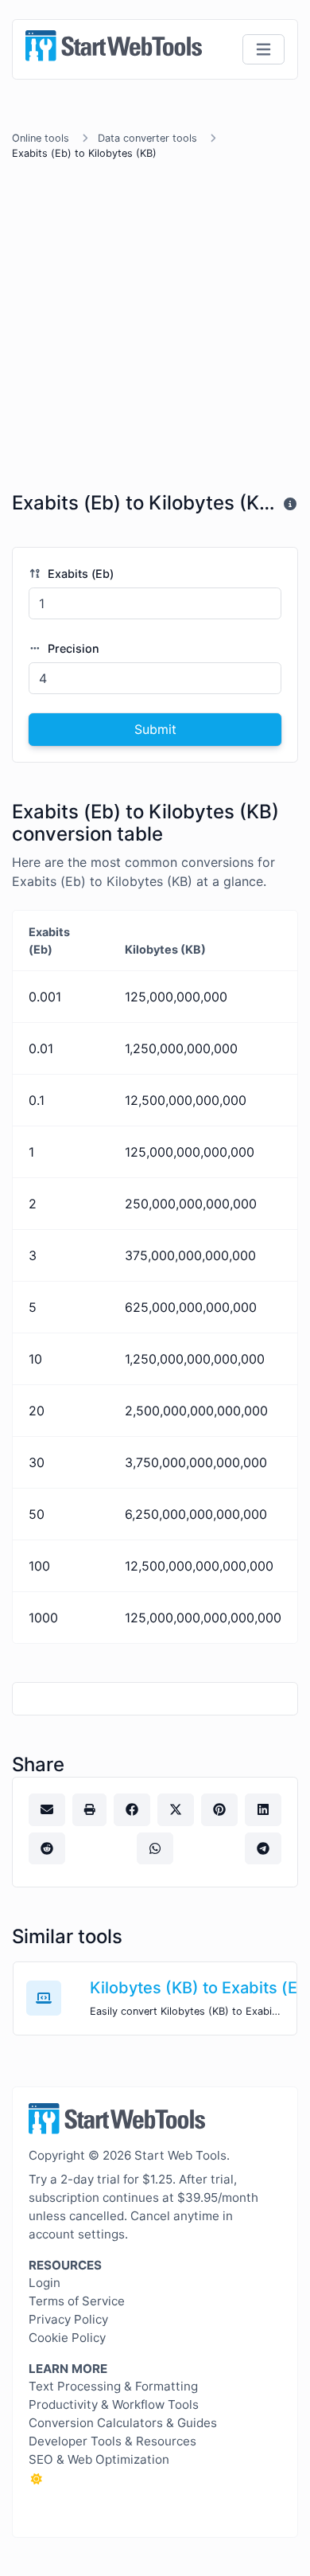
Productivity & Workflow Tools (114, 2404)
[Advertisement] (155, 329)
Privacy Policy (68, 2319)
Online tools (41, 138)
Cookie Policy (67, 2338)
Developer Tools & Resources (112, 2441)
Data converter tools (147, 138)
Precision (72, 648)
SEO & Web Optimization (99, 2459)
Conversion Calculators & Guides (123, 2423)
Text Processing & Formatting (113, 2386)
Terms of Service (77, 2301)
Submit (155, 729)
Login (45, 2283)
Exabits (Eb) (79, 574)
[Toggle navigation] (263, 50)
